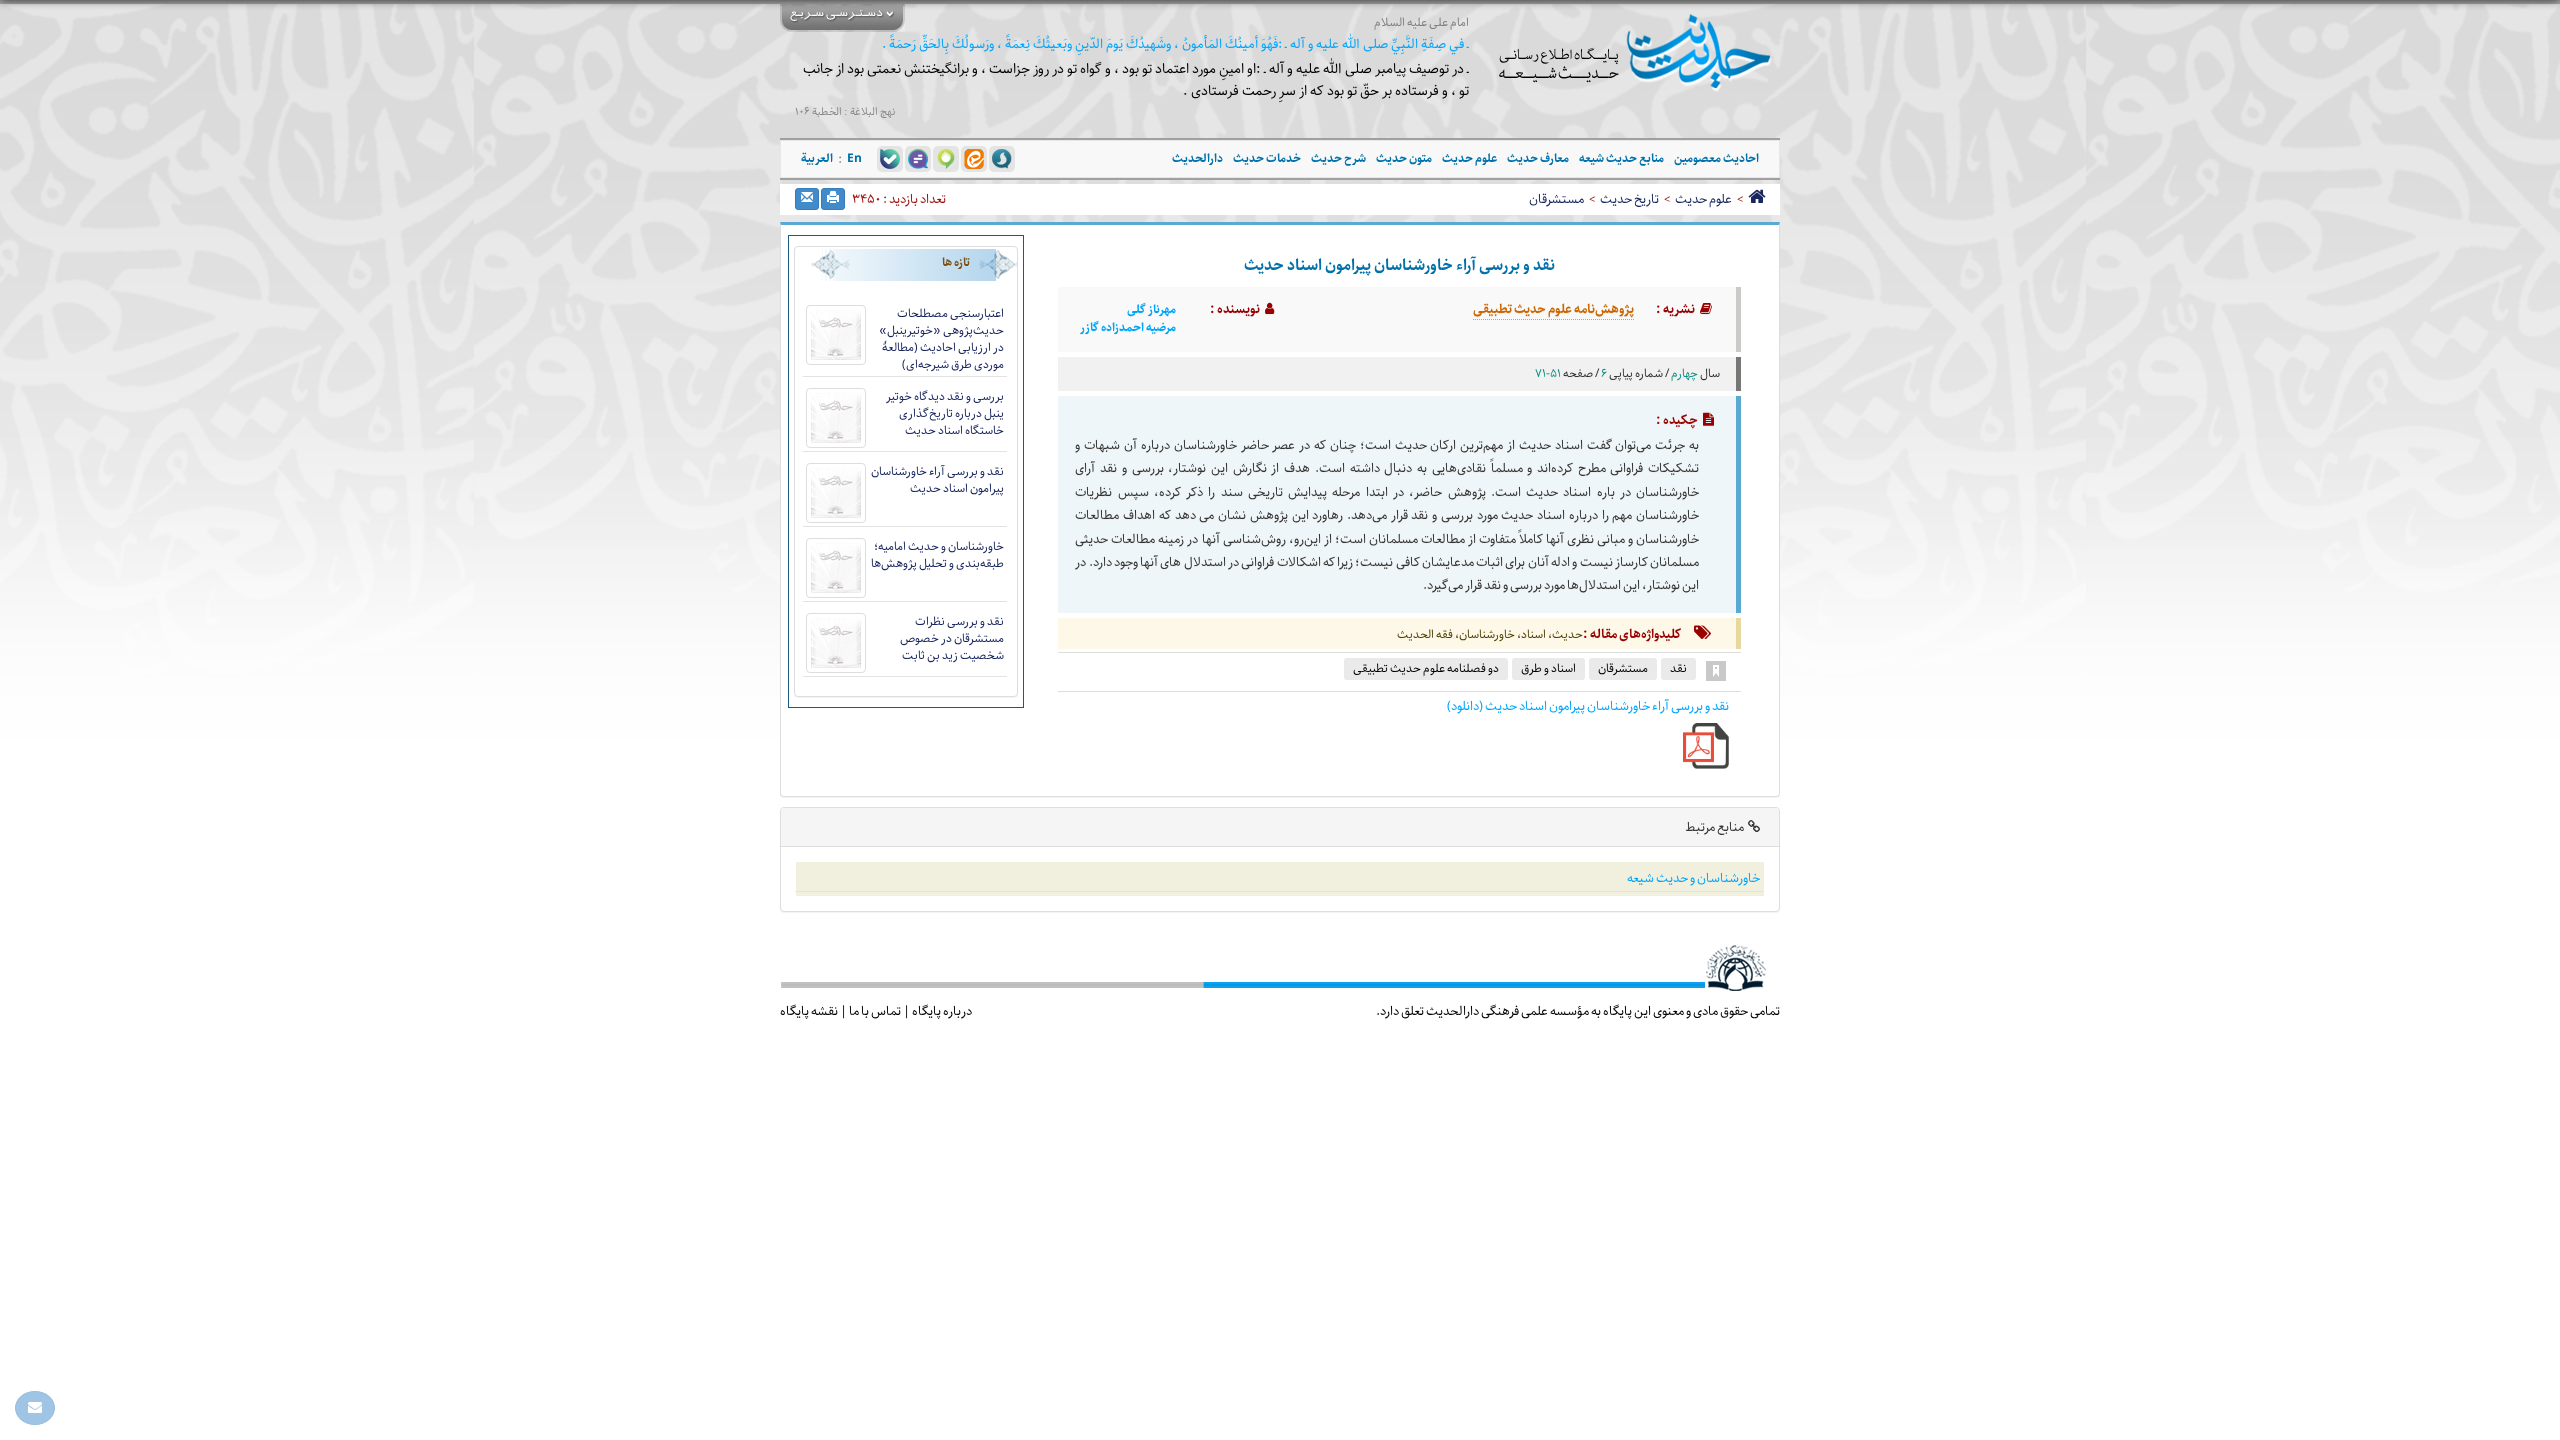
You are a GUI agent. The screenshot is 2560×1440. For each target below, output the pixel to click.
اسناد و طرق (1548, 668)
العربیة (817, 158)
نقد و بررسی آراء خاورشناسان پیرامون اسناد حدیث (937, 480)
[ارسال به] (807, 199)
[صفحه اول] (1756, 199)
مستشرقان (1556, 199)
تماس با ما (875, 1011)
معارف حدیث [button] (1538, 158)
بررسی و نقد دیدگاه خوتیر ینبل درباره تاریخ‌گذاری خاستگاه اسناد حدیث (945, 413)
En (854, 158)
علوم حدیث (1703, 199)
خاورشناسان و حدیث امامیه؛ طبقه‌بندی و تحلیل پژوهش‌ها (937, 555)
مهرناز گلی (1151, 310)
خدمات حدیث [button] (1267, 158)
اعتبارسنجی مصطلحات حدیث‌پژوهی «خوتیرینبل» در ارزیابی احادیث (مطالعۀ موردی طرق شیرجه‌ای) (941, 339)
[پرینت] (833, 199)
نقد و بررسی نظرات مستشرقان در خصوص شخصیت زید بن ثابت (952, 638)
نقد (1678, 668)
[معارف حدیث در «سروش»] (1002, 158)
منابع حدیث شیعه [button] (1621, 158)
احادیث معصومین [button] (1716, 158)
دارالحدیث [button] (1197, 158)
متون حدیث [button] (1404, 158)
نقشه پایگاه (809, 1011)
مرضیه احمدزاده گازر (1128, 328)
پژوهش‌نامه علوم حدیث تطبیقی (1553, 309)
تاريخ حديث (1629, 199)
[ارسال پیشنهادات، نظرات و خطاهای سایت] (35, 1408)
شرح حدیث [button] (1338, 158)
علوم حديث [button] (1469, 158)
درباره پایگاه (942, 1011)
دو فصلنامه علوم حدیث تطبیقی (1426, 668)
